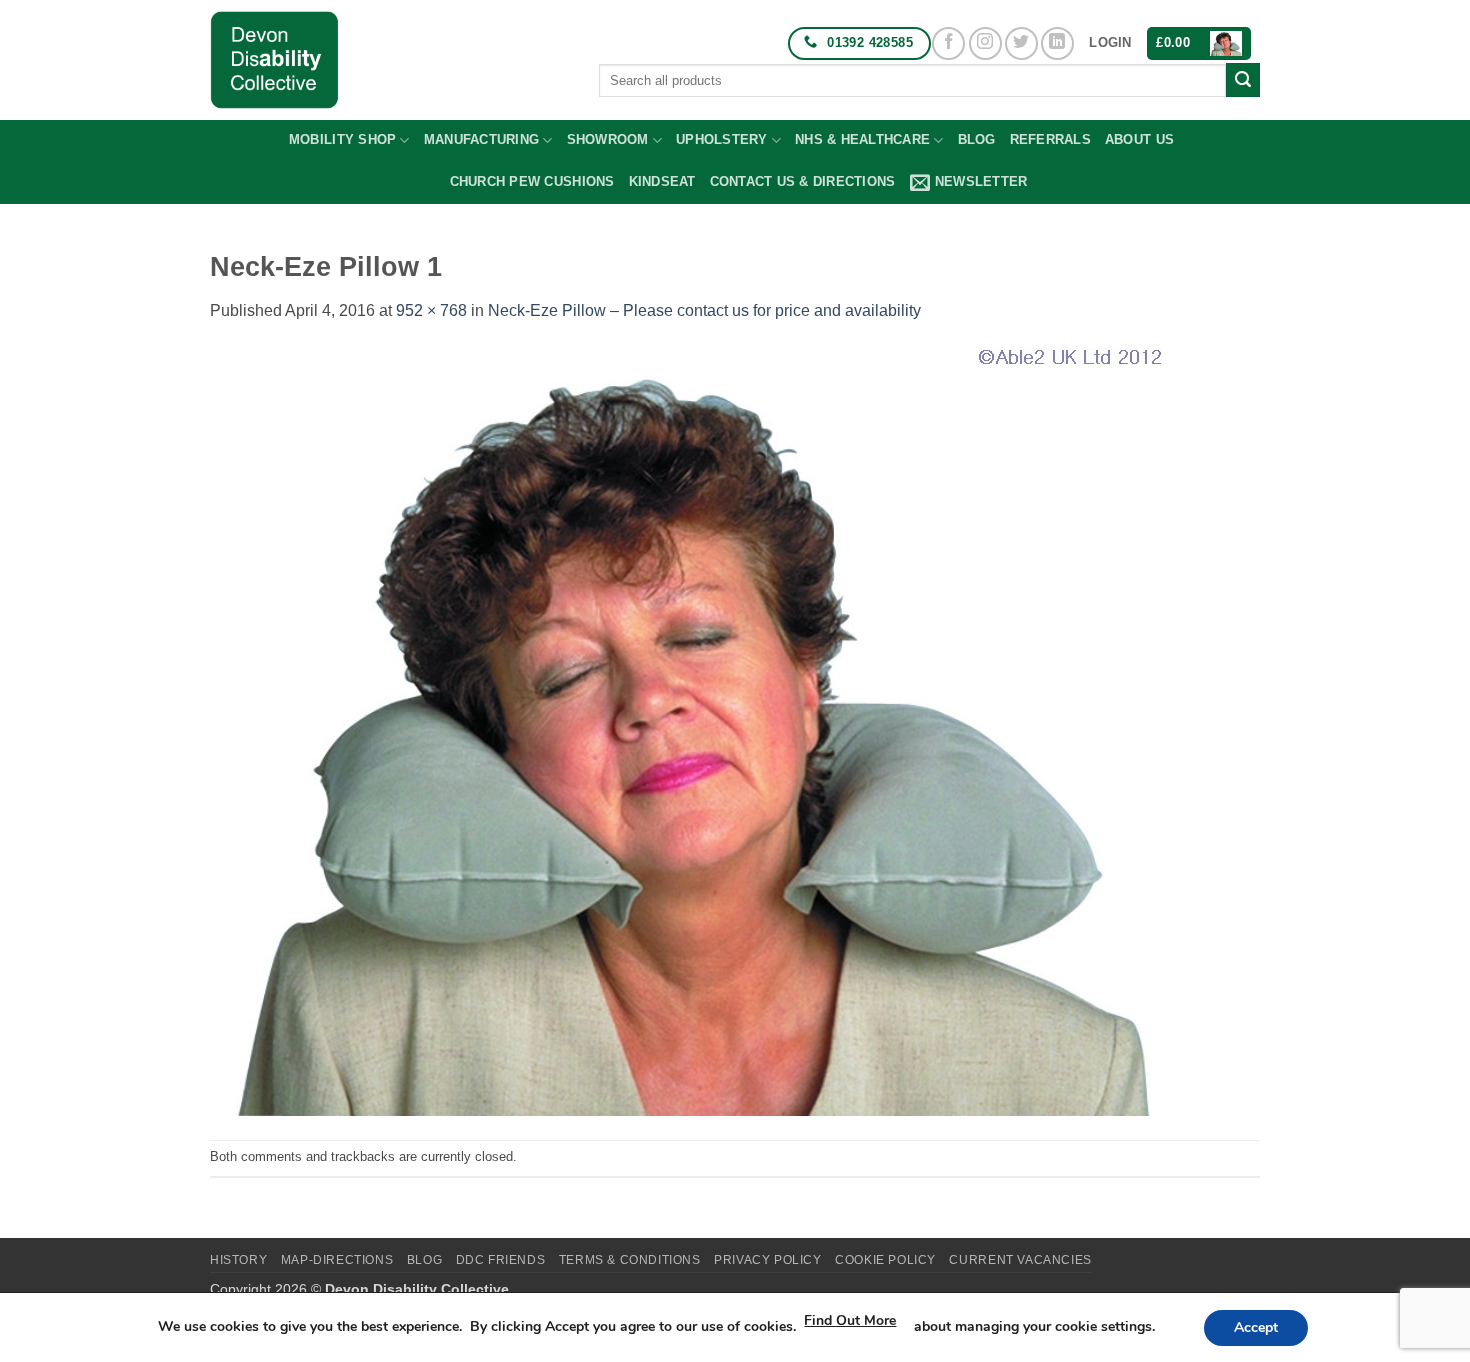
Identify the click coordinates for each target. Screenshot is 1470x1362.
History (238, 1260)
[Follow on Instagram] (985, 43)
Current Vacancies (1020, 1260)
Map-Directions (337, 1260)
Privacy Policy (768, 1260)
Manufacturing (481, 139)
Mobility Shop (342, 139)
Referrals (1050, 139)
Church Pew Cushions (532, 181)
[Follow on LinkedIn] (1057, 43)
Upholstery (722, 139)
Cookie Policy (885, 1260)
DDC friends (501, 1260)
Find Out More (850, 1320)
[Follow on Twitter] (1021, 43)
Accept (1256, 1327)
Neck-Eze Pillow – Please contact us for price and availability (704, 310)
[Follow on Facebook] (948, 43)
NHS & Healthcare (862, 139)
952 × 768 (431, 310)
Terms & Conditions (630, 1260)
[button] (1110, 43)
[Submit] (1243, 80)
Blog (977, 139)
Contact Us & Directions (803, 181)
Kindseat (662, 181)
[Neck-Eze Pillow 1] (686, 730)
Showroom (608, 139)
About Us (1139, 139)
